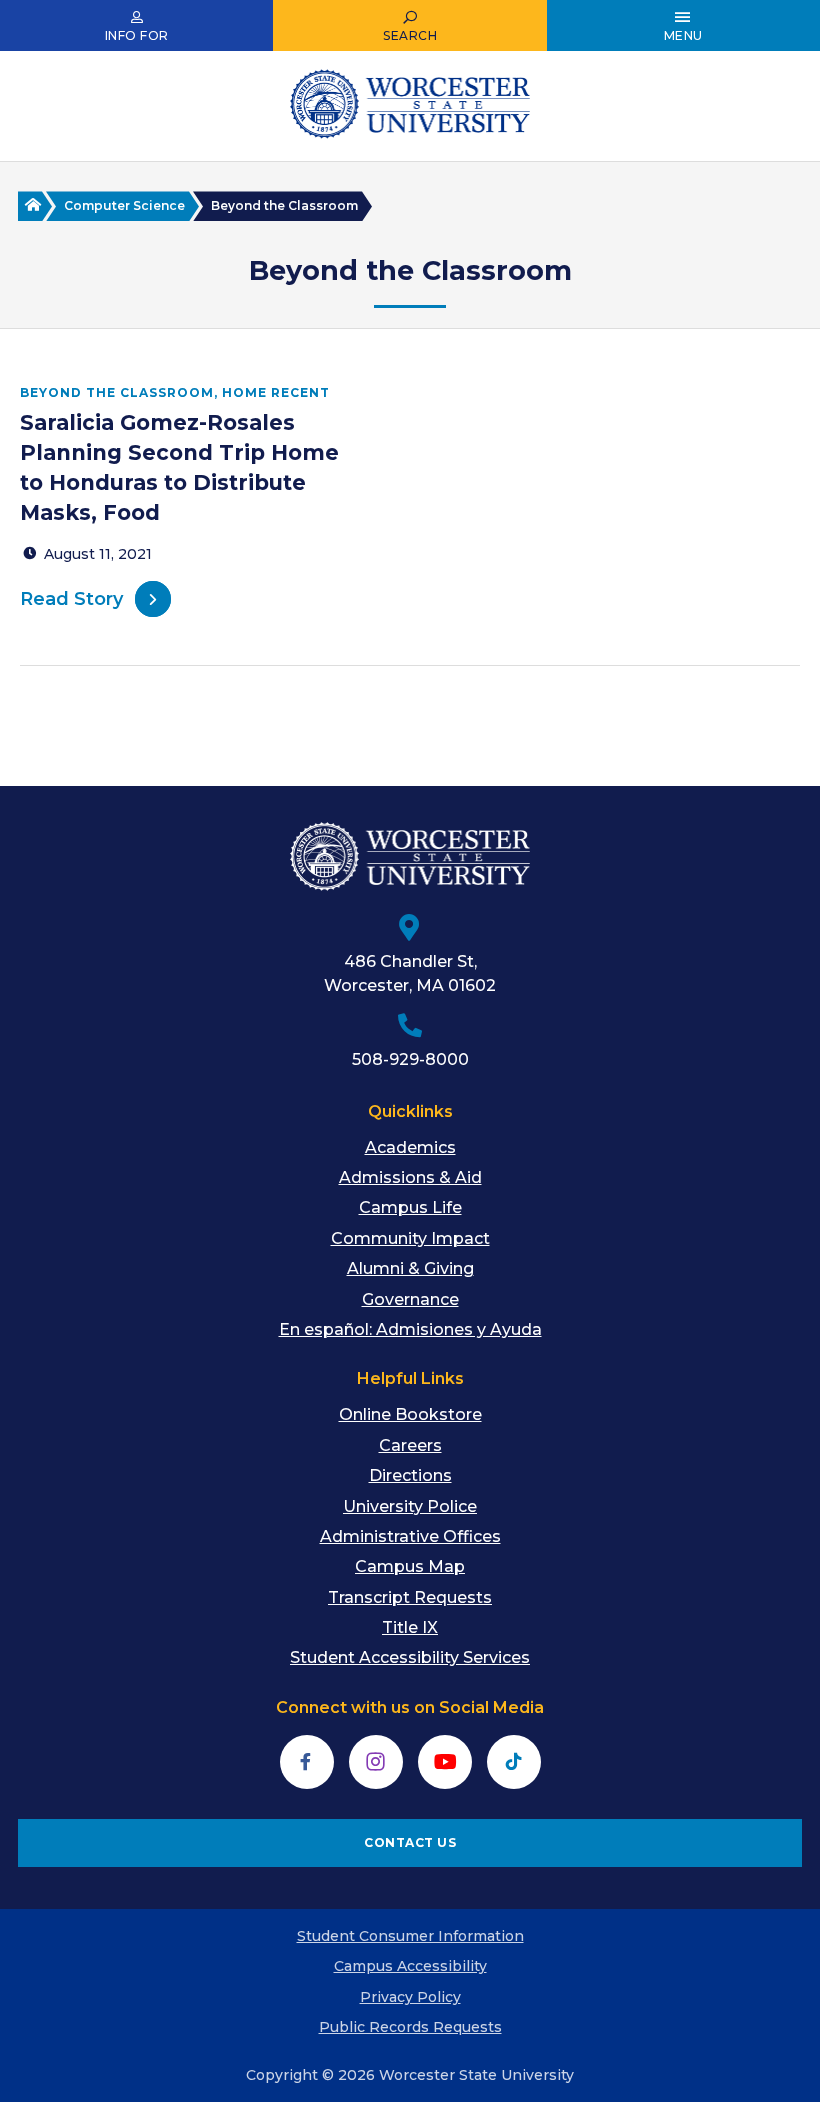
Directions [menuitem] (410, 1475)
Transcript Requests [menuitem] (410, 1597)
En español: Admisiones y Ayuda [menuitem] (410, 1329)
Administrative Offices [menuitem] (410, 1536)
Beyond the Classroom (117, 392)
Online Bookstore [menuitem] (410, 1414)
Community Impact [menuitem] (410, 1238)
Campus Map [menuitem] (410, 1566)
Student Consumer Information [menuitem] (410, 1936)
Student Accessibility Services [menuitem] (410, 1657)
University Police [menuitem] (410, 1506)
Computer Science (124, 205)
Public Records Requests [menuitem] (410, 2027)
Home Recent (276, 392)
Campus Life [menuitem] (410, 1207)
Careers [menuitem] (410, 1445)
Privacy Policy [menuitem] (410, 1997)
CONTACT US (410, 1842)
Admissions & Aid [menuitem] (410, 1177)
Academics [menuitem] (410, 1147)
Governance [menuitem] (410, 1299)
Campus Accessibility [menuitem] (410, 1966)
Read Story (71, 599)
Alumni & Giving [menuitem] (410, 1268)
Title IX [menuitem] (410, 1627)
